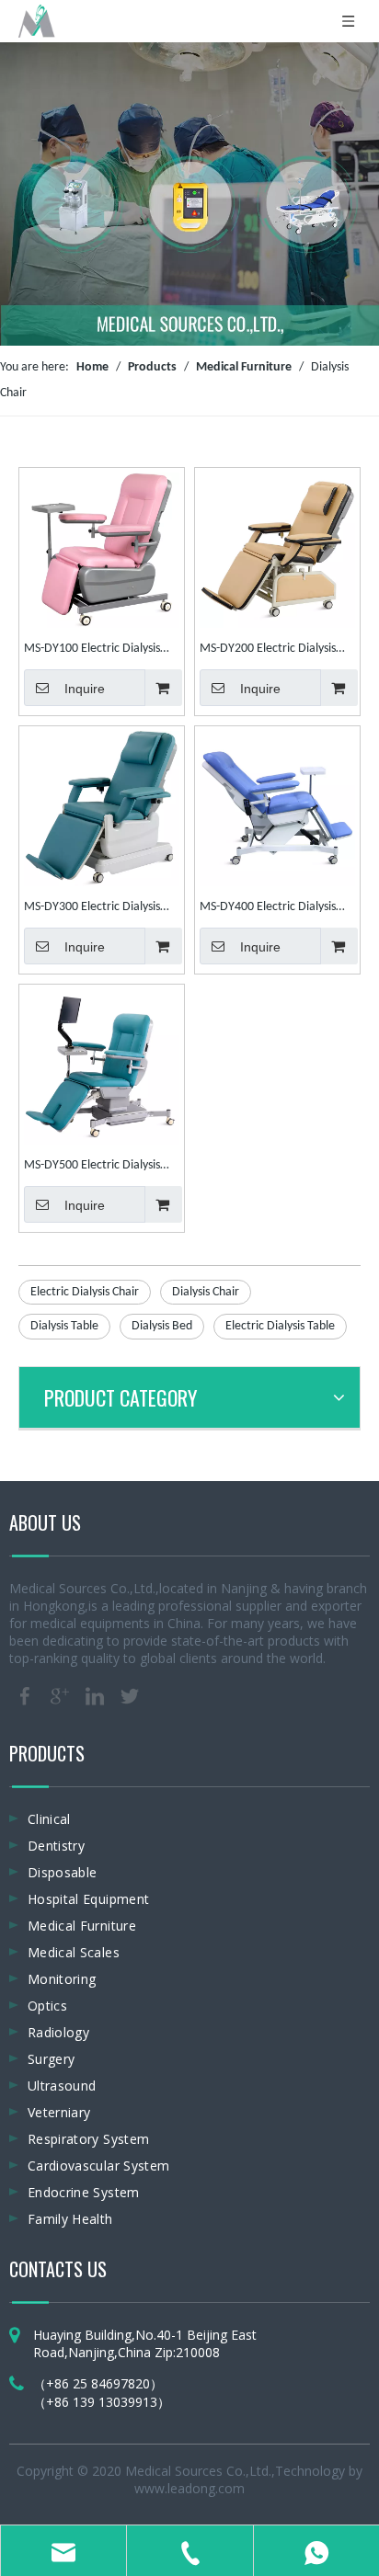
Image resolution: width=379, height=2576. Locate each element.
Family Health (70, 2219)
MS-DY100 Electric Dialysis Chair (92, 651)
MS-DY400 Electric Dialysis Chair (268, 909)
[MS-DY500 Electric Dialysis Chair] (102, 1067)
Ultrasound (62, 2086)
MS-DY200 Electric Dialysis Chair (268, 651)
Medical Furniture (82, 1926)
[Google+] (60, 1696)
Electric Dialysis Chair (85, 1292)
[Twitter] (130, 1696)
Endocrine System (84, 2192)
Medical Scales (74, 1952)
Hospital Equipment (88, 1899)
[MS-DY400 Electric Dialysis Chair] (277, 809)
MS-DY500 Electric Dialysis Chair (92, 1168)
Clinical (49, 1819)
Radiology (58, 2032)
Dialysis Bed (162, 1326)
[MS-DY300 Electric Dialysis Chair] (102, 809)
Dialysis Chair (206, 1292)
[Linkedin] (95, 1696)
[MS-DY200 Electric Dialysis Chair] (277, 549)
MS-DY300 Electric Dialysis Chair (92, 909)
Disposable (63, 1872)
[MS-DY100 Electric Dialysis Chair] (102, 549)
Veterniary (59, 2112)
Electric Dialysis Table (280, 1326)
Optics (47, 2006)
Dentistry (56, 1846)
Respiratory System (88, 2139)
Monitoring (62, 1979)
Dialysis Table (64, 1326)
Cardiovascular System (98, 2166)
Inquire (85, 689)
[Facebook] (25, 1696)
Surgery (51, 2059)
